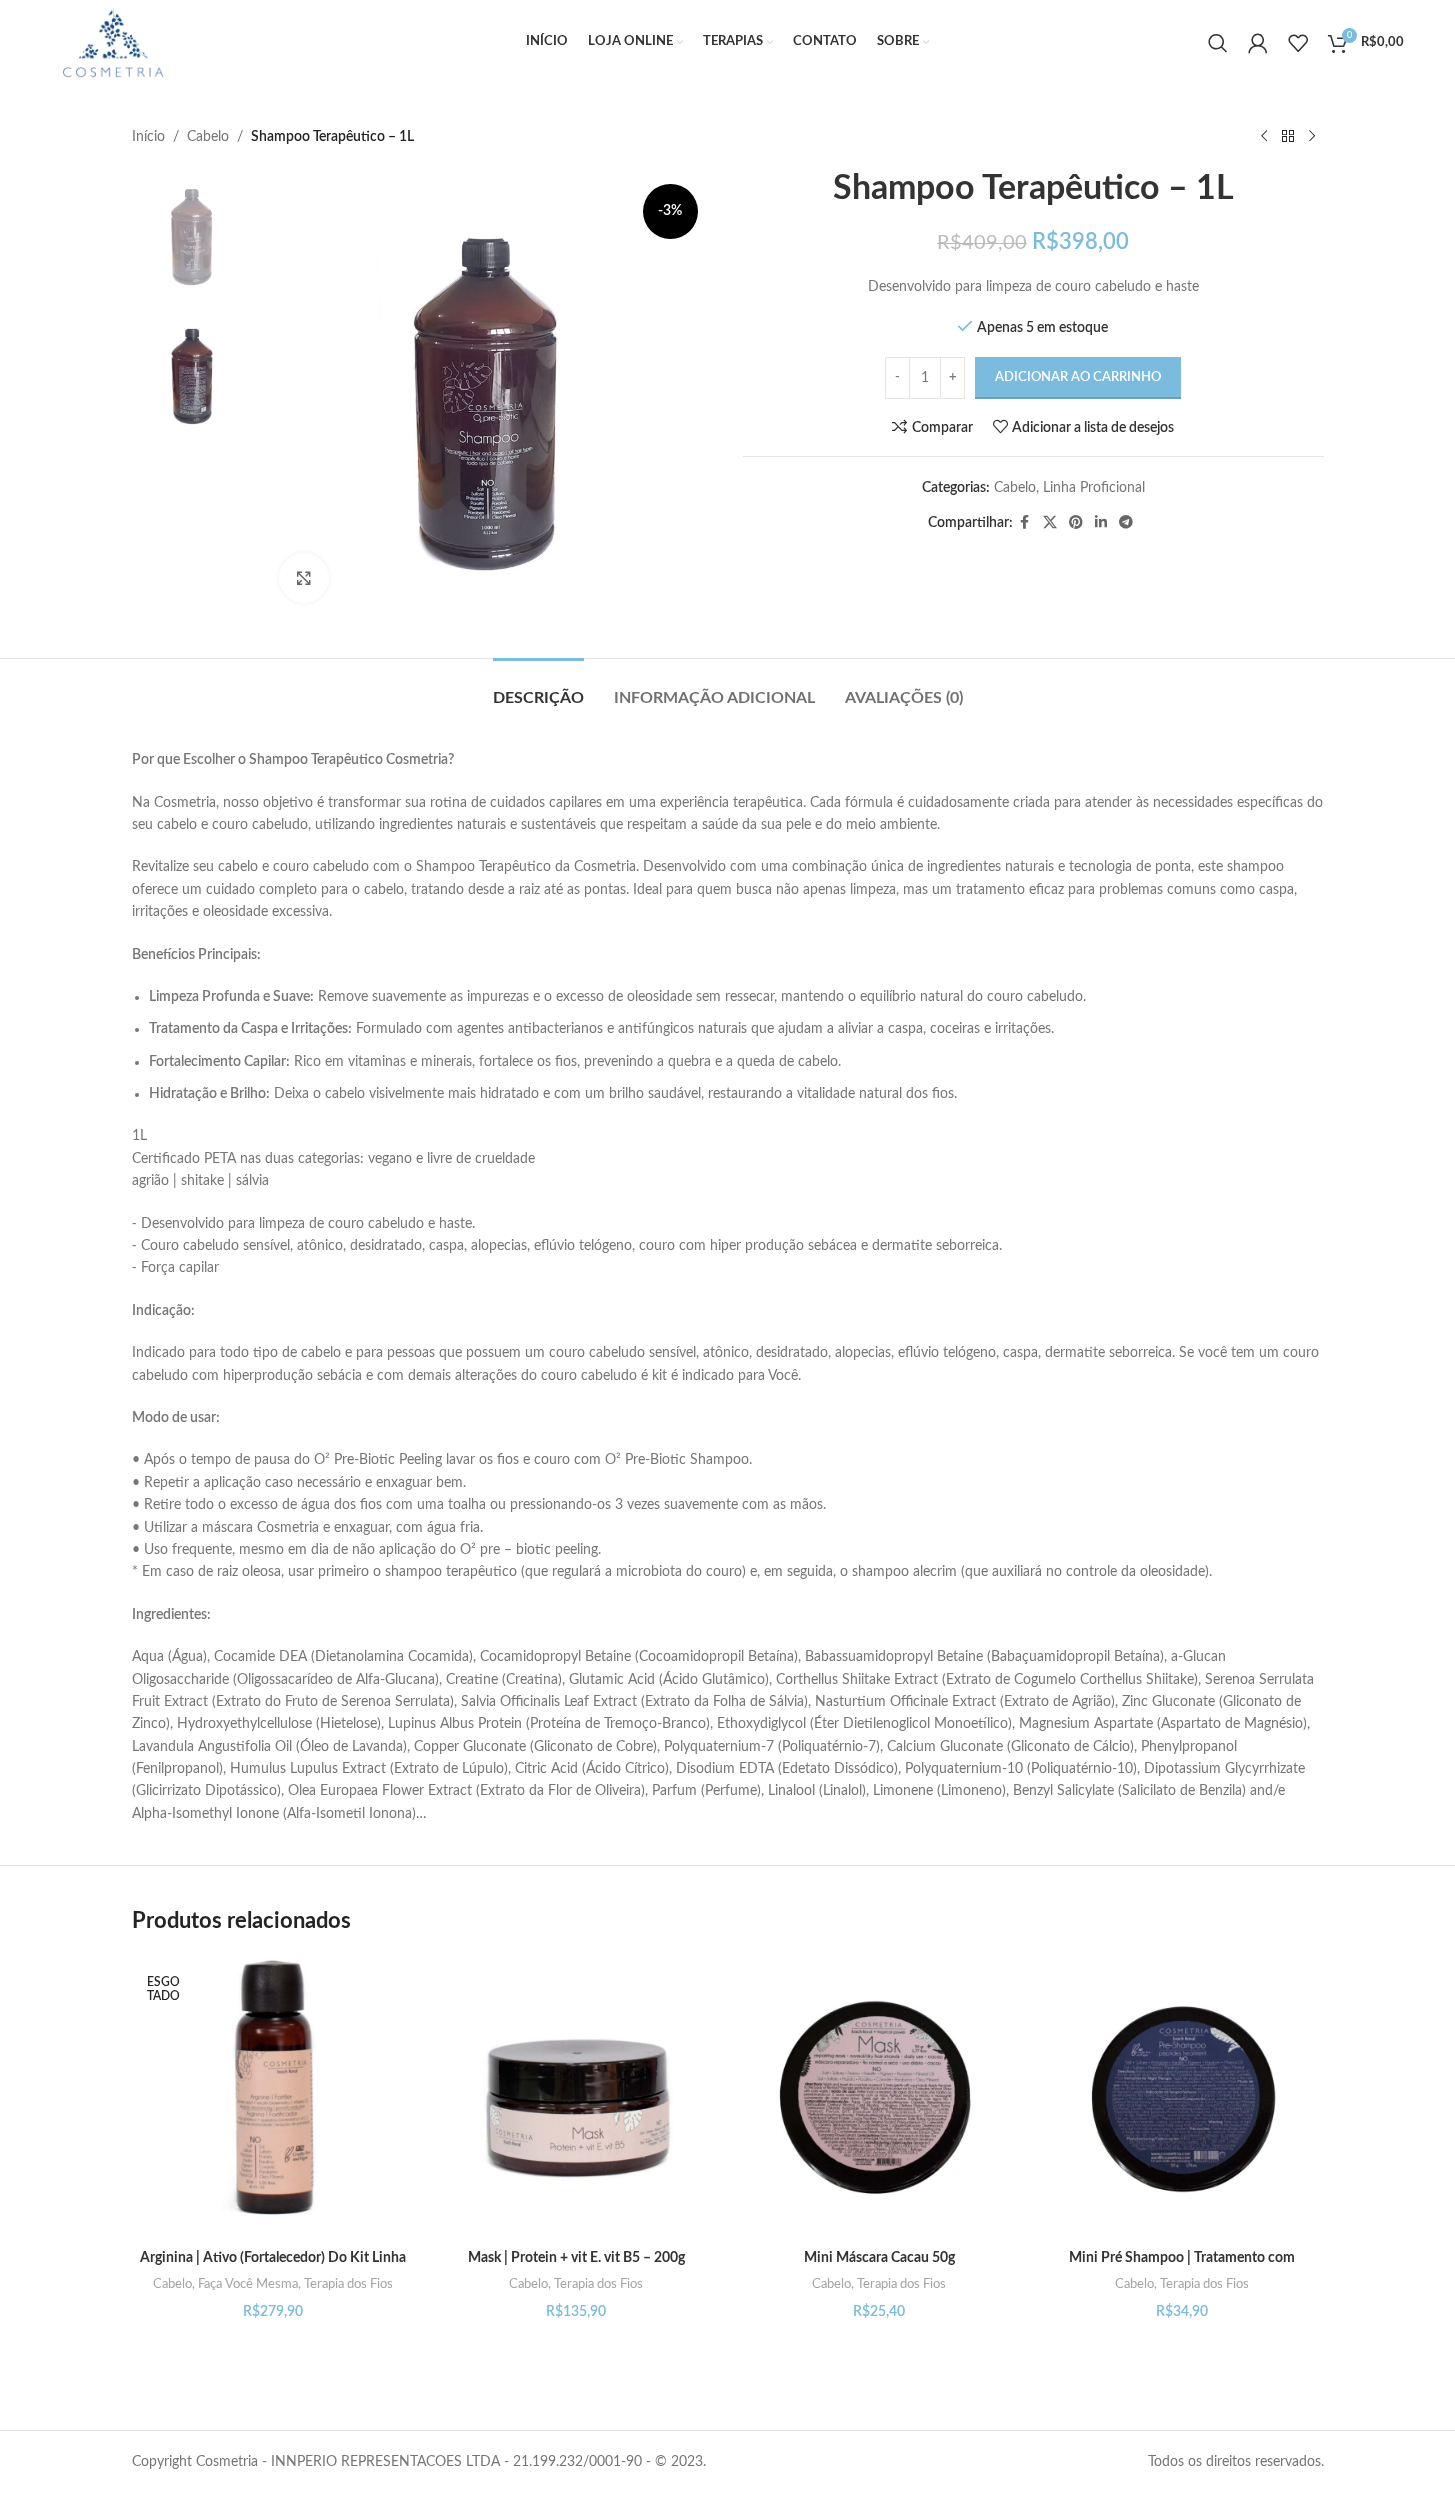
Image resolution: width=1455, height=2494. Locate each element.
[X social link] (1050, 523)
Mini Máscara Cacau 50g (879, 2258)
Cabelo (208, 137)
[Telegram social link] (1126, 523)
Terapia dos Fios (348, 2284)
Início (148, 137)
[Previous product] (1264, 137)
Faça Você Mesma (248, 2284)
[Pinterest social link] (1076, 523)
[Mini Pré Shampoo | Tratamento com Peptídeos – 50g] (1182, 2098)
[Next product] (1312, 137)
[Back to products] (1288, 137)
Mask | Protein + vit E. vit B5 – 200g (576, 2258)
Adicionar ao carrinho (1078, 377)
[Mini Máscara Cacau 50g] (879, 2098)
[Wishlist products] (1298, 43)
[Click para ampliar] (304, 578)
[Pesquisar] (1218, 43)
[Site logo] (112, 42)
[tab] (538, 688)
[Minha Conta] (1258, 43)
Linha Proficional (1094, 488)
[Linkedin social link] (1101, 523)
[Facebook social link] (1025, 523)
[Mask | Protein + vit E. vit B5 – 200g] (576, 2098)
